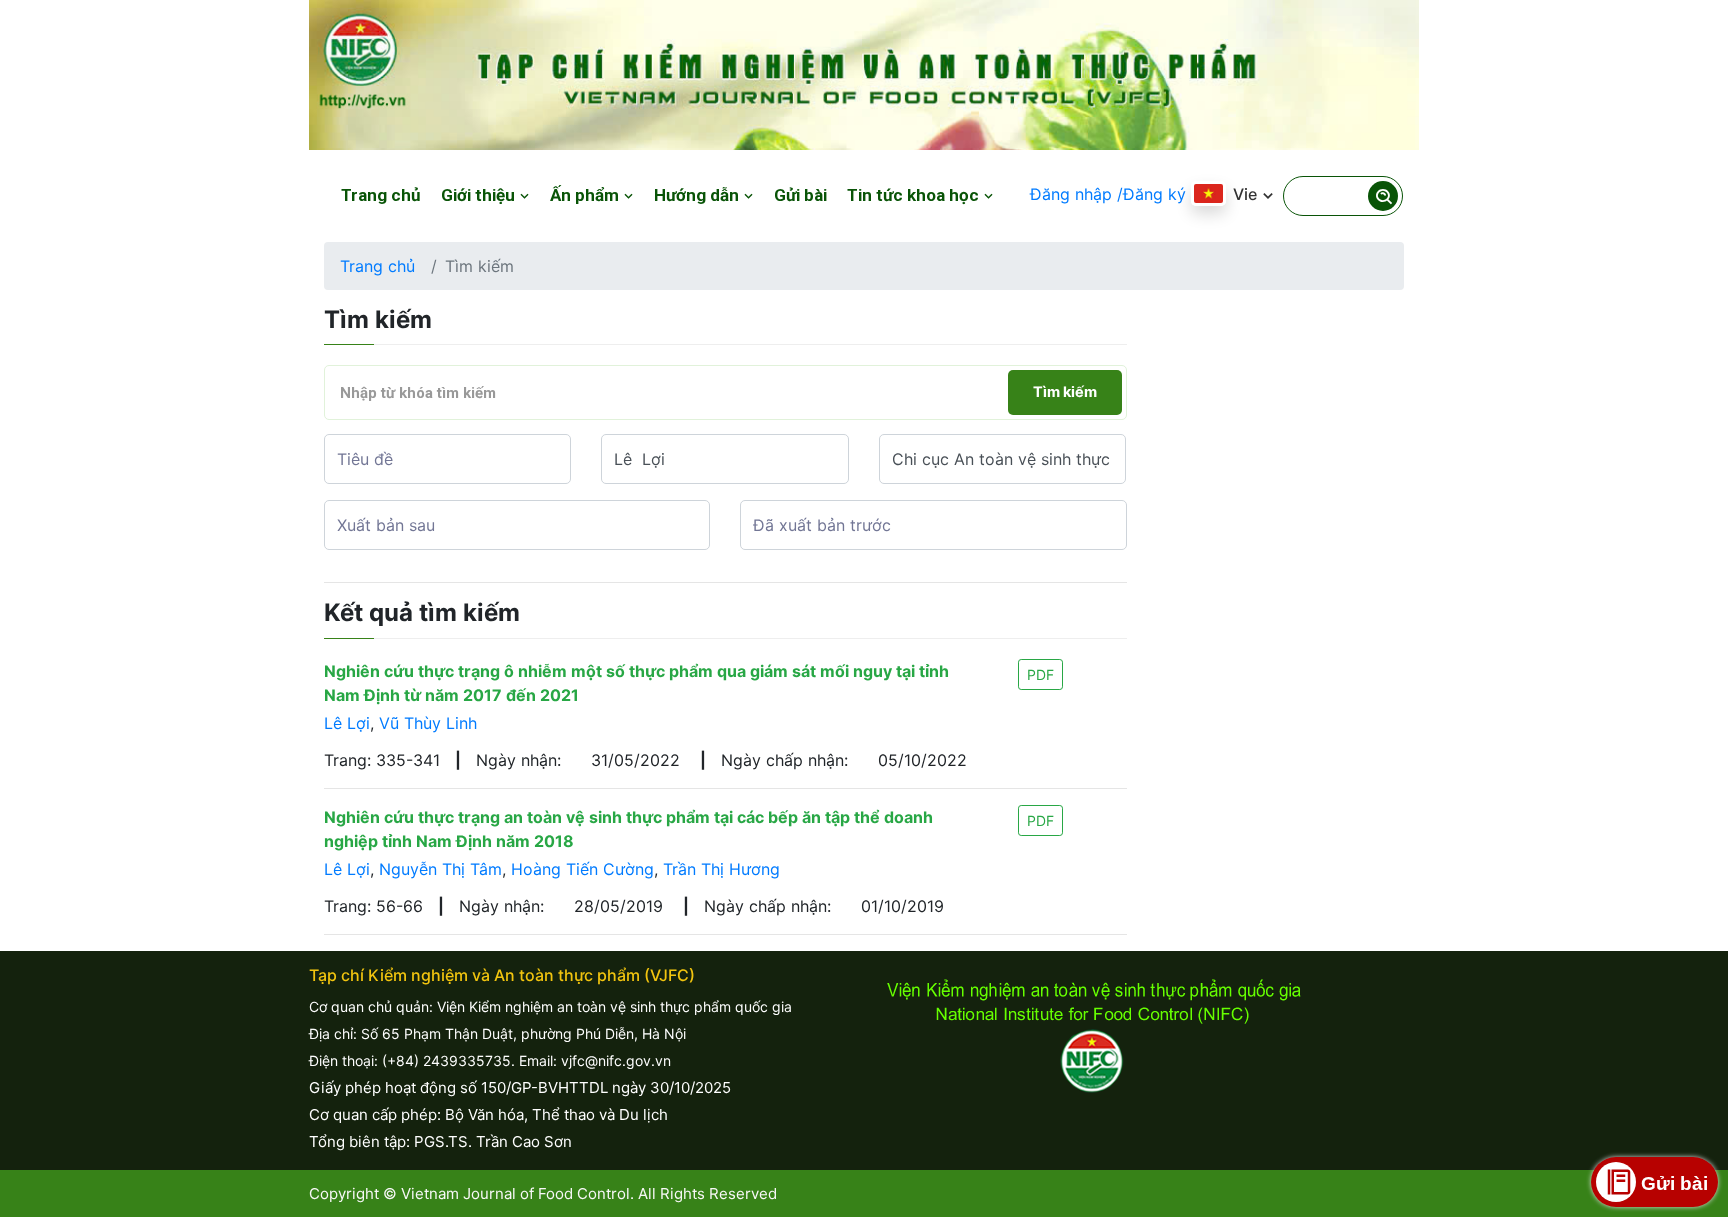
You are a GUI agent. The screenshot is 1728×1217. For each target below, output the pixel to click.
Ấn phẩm (586, 195)
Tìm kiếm (1065, 392)
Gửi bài (800, 195)
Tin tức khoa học (915, 195)
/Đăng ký (1151, 194)
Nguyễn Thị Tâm (440, 869)
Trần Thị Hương (721, 869)
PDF (1040, 674)
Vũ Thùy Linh (428, 723)
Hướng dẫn (698, 195)
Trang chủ (381, 195)
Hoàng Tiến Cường (582, 869)
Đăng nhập (1071, 194)
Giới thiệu (480, 195)
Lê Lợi (347, 723)
